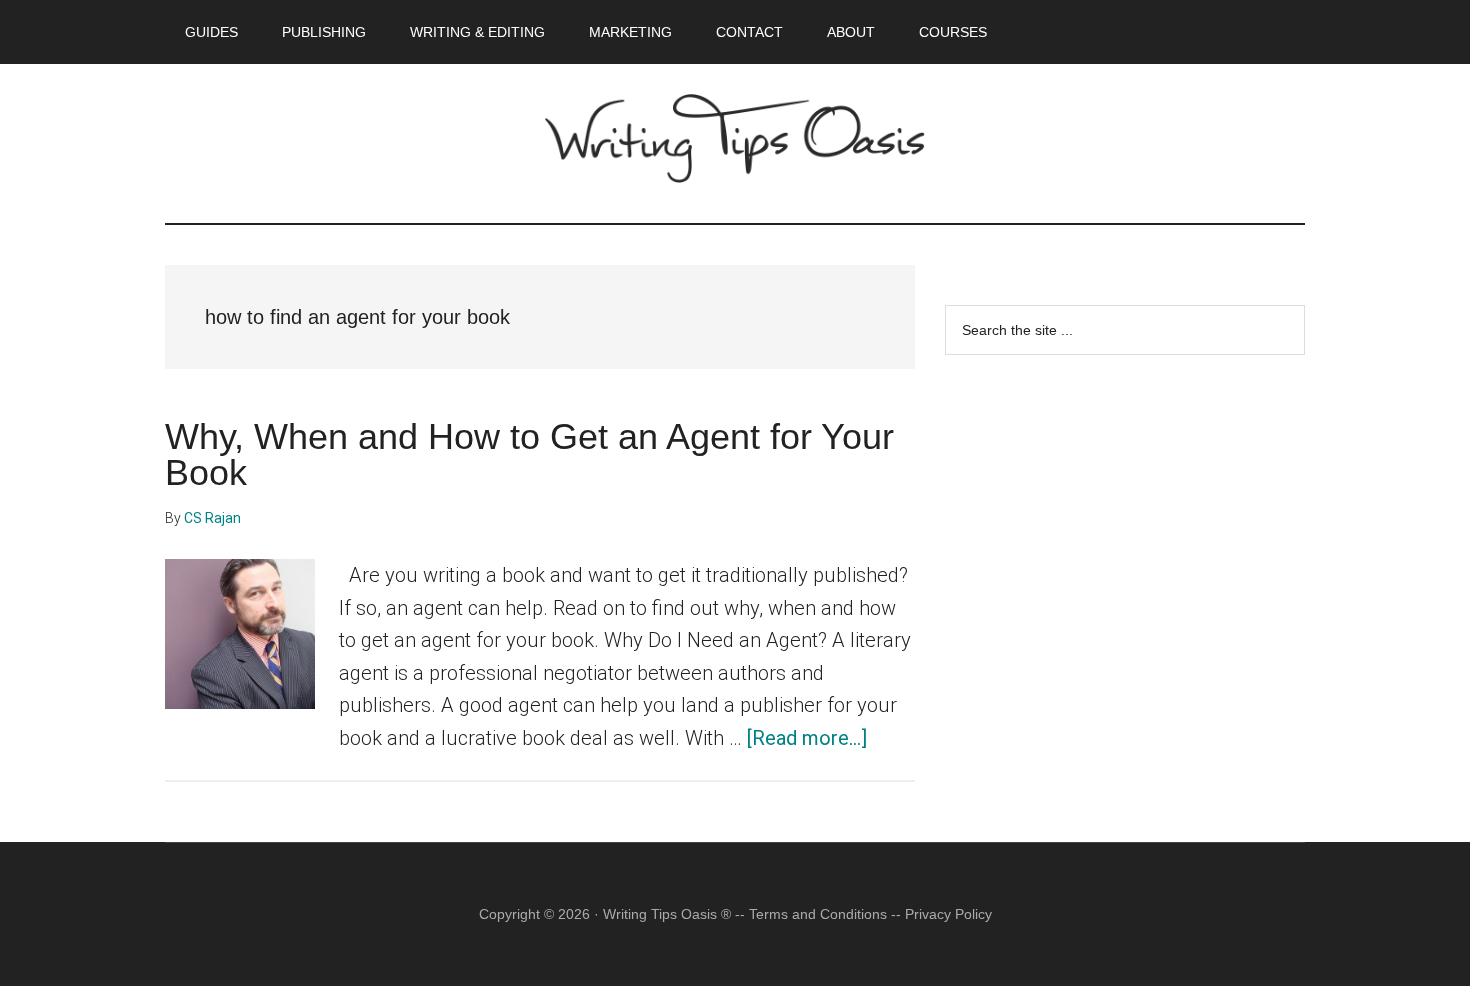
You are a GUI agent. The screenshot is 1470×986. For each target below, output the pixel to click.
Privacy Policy (948, 914)
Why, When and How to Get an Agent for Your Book (529, 454)
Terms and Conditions (818, 914)
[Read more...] (807, 738)
